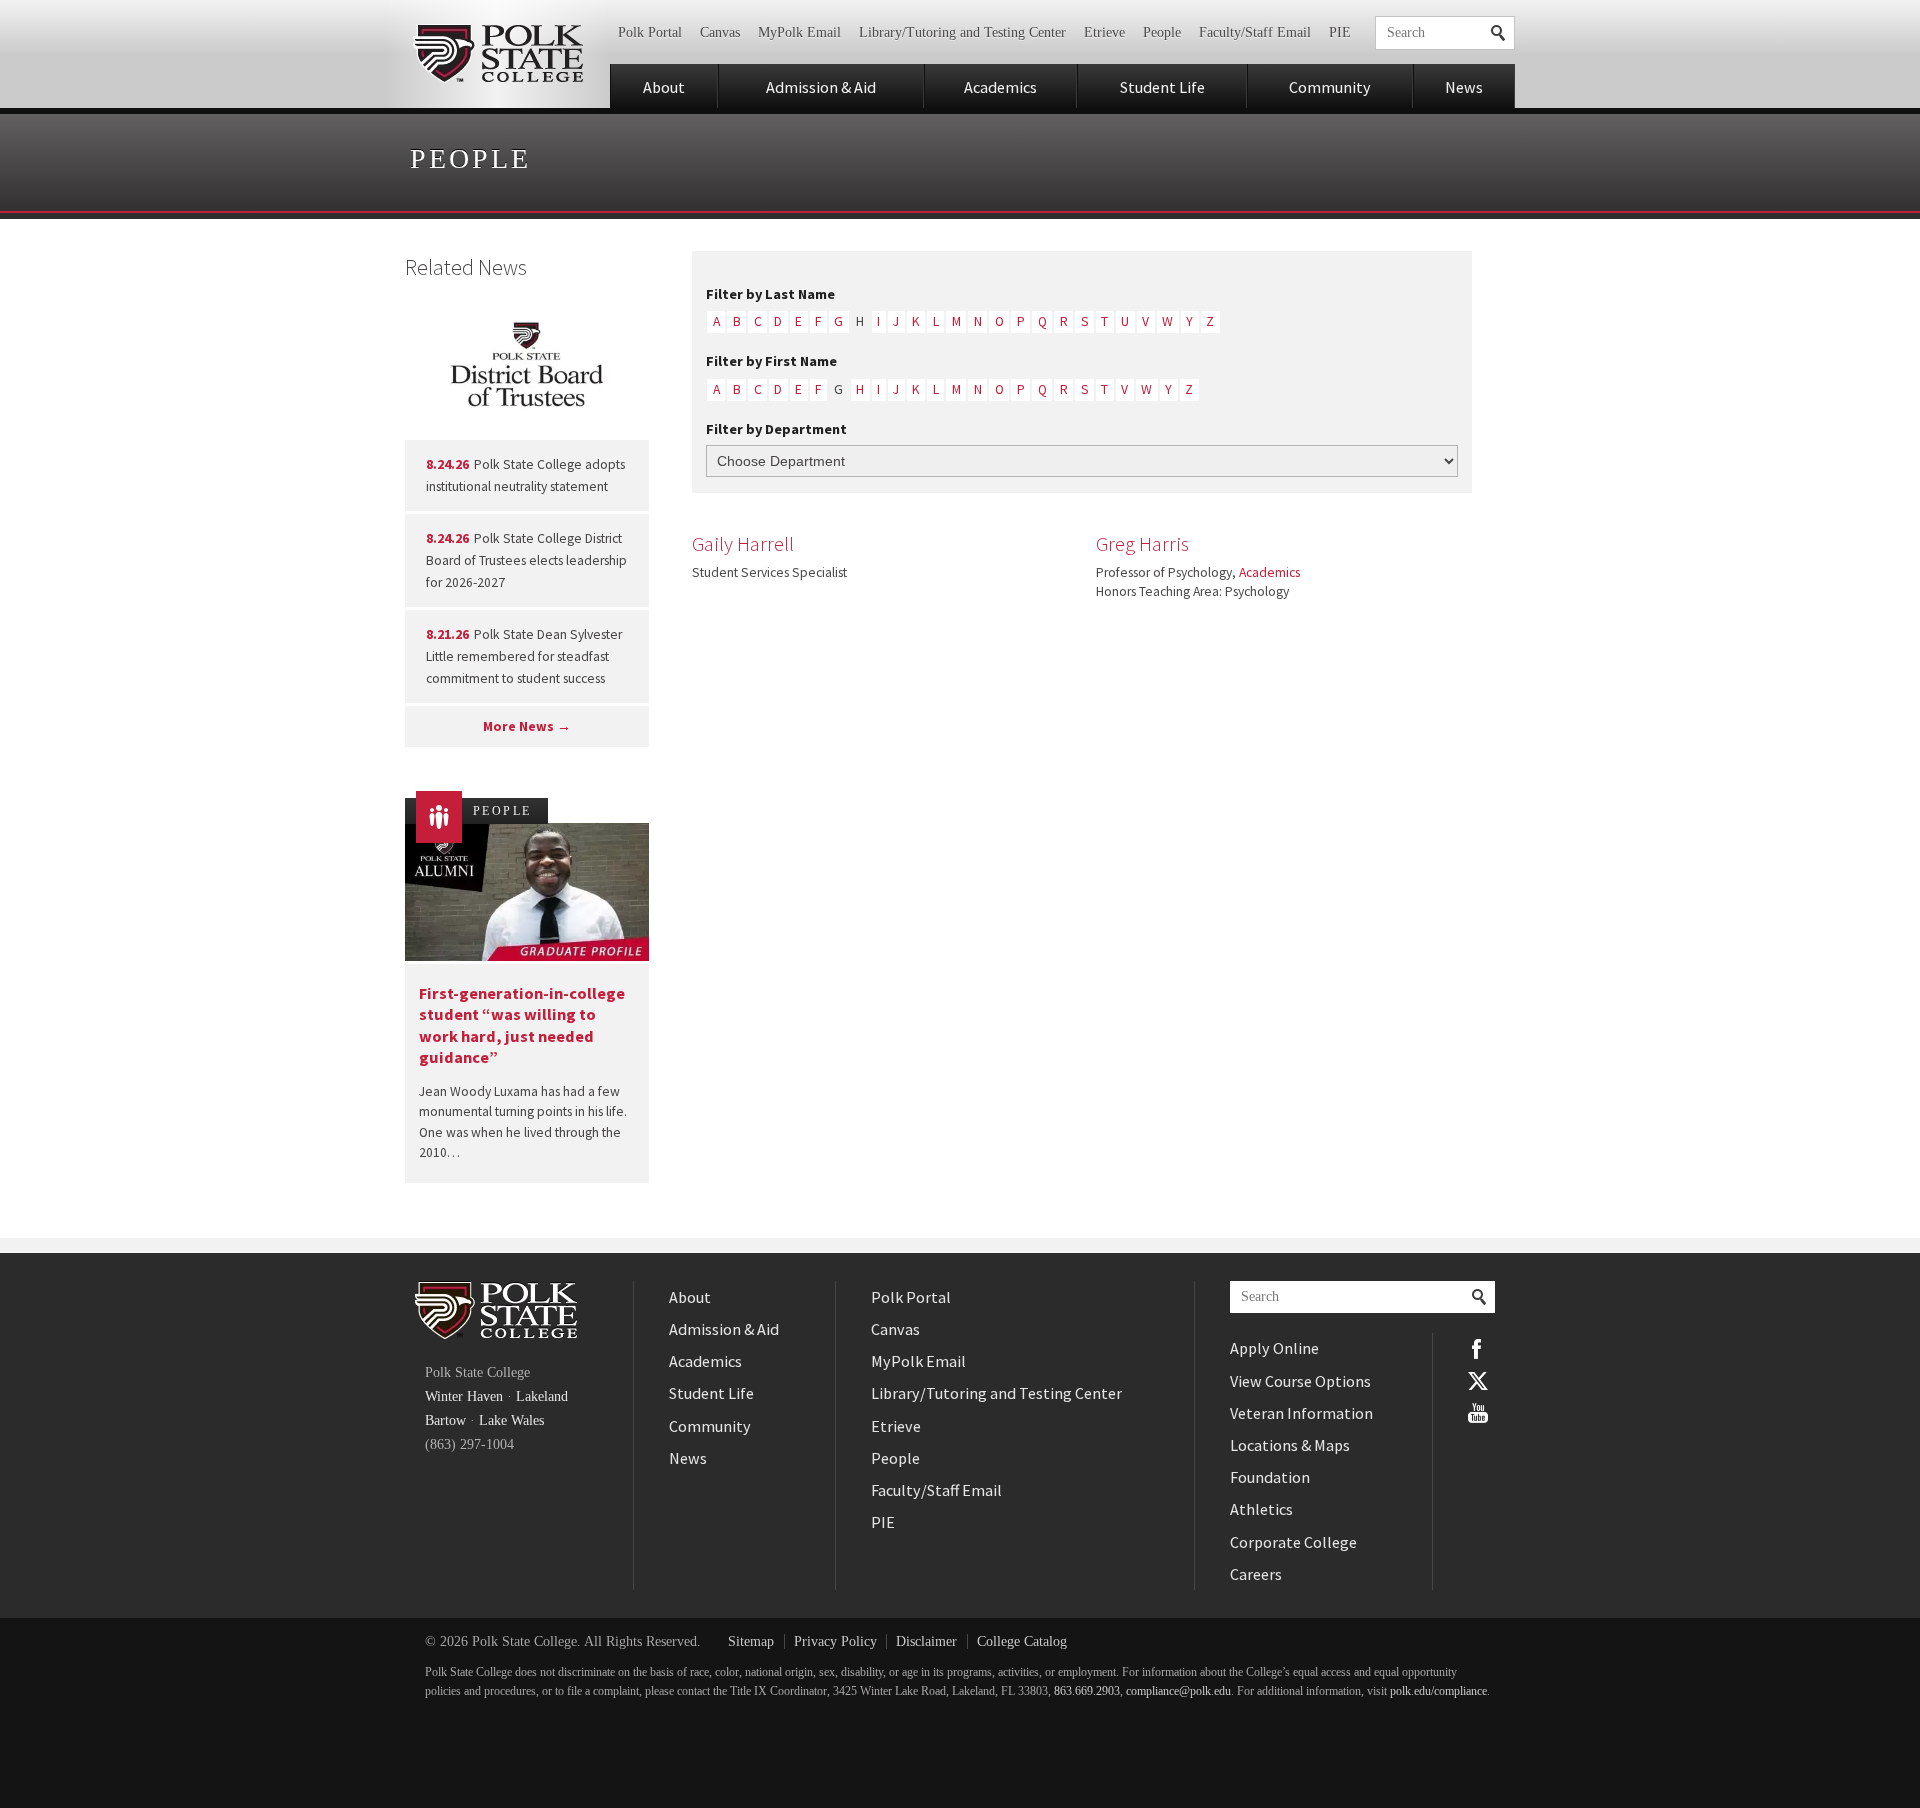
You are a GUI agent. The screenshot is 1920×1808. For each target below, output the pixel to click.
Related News (466, 267)
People (1162, 32)
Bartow (445, 1420)
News (1464, 87)
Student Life (1162, 87)
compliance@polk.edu (1178, 1691)
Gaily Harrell (743, 544)
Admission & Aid (821, 87)
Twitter (1478, 1381)
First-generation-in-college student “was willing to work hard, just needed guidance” (522, 1025)
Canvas (720, 32)
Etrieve (1104, 32)
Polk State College (497, 54)
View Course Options (1300, 1381)
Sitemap (751, 1641)
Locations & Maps (1290, 1445)
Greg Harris (1142, 544)
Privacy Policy (835, 1641)
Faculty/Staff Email (1255, 32)
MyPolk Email (799, 32)
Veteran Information (1301, 1413)
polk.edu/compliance (1438, 1691)
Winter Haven (464, 1396)
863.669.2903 (1087, 1691)
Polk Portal (650, 32)
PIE (1340, 32)
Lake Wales (511, 1420)
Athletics (1261, 1509)
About (664, 87)
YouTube (1478, 1413)
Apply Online (1274, 1348)
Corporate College (1293, 1542)
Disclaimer (926, 1641)
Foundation (1270, 1477)
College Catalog (1022, 1641)
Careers (1256, 1574)
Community (1330, 87)
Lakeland (542, 1396)
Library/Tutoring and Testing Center (962, 32)
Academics (1000, 87)
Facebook (1478, 1349)
